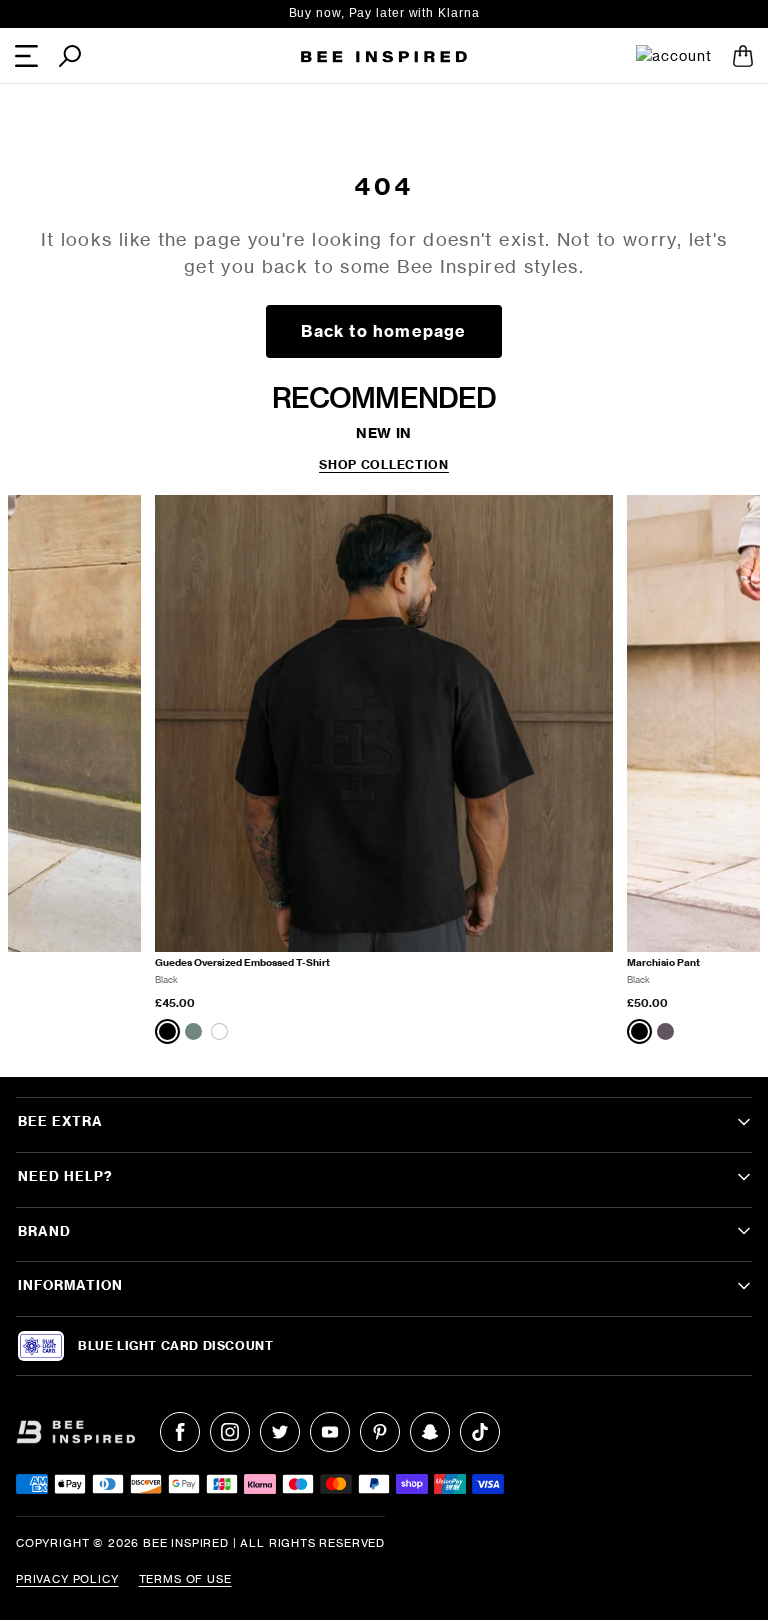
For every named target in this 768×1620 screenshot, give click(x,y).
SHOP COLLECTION (384, 465)
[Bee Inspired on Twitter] (280, 1432)
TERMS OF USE (185, 1579)
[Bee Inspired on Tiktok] (480, 1432)
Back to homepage (383, 331)
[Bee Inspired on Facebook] (180, 1432)
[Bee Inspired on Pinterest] (380, 1432)
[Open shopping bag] (743, 56)
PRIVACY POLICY (67, 1579)
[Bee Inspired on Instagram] (230, 1432)
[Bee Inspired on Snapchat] (430, 1432)
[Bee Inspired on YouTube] (330, 1432)
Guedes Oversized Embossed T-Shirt (242, 962)
